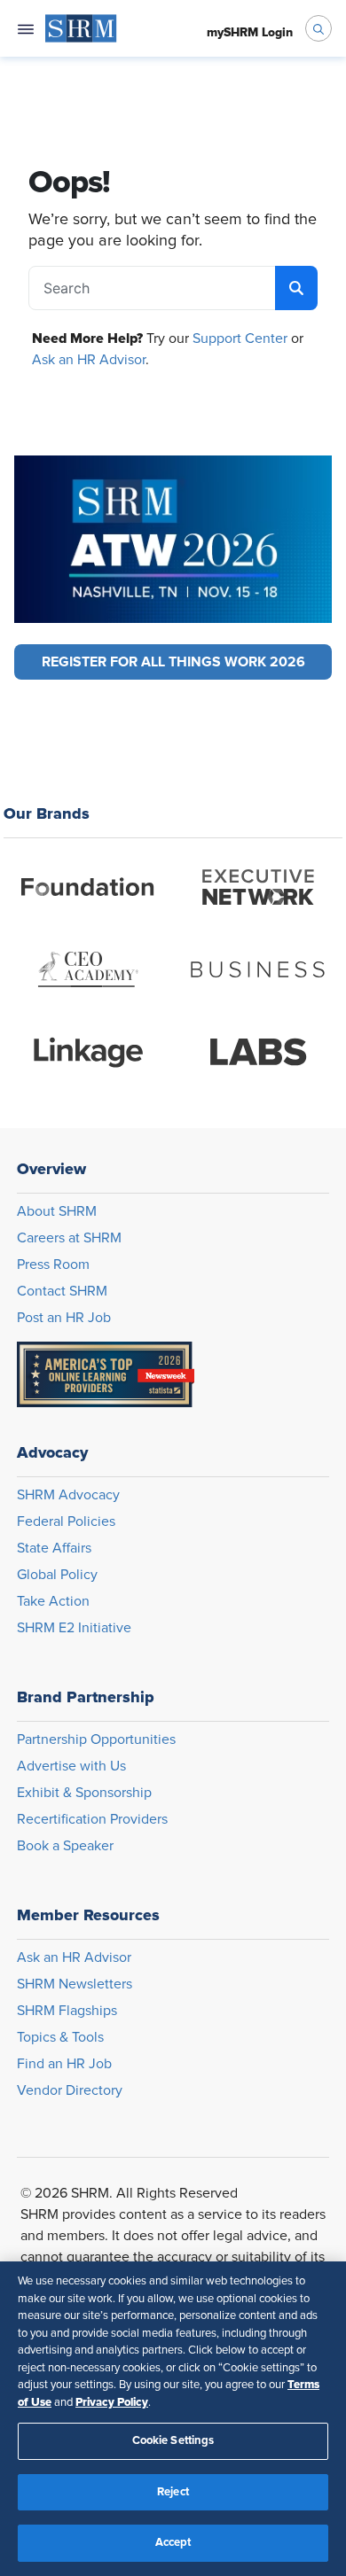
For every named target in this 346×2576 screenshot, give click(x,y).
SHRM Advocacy (68, 1495)
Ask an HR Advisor (89, 360)
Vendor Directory (70, 2090)
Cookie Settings (173, 2441)
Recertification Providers (92, 1819)
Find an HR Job (64, 2064)
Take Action (53, 1601)
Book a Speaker (65, 1846)
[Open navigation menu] (26, 28)
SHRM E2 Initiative (74, 1628)
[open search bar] (318, 28)
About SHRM (57, 1211)
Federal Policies (66, 1521)
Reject (173, 2492)
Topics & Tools (60, 2037)
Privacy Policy (112, 2402)
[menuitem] (81, 28)
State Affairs (54, 1548)
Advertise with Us (71, 1766)
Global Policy (57, 1575)
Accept (173, 2543)
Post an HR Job (64, 1318)
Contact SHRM (62, 1291)
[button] (173, 662)
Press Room (53, 1265)
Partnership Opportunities (96, 1739)
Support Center (240, 339)
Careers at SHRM (69, 1238)
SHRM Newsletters (75, 1984)
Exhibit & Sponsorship (84, 1793)
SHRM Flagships (67, 2011)
